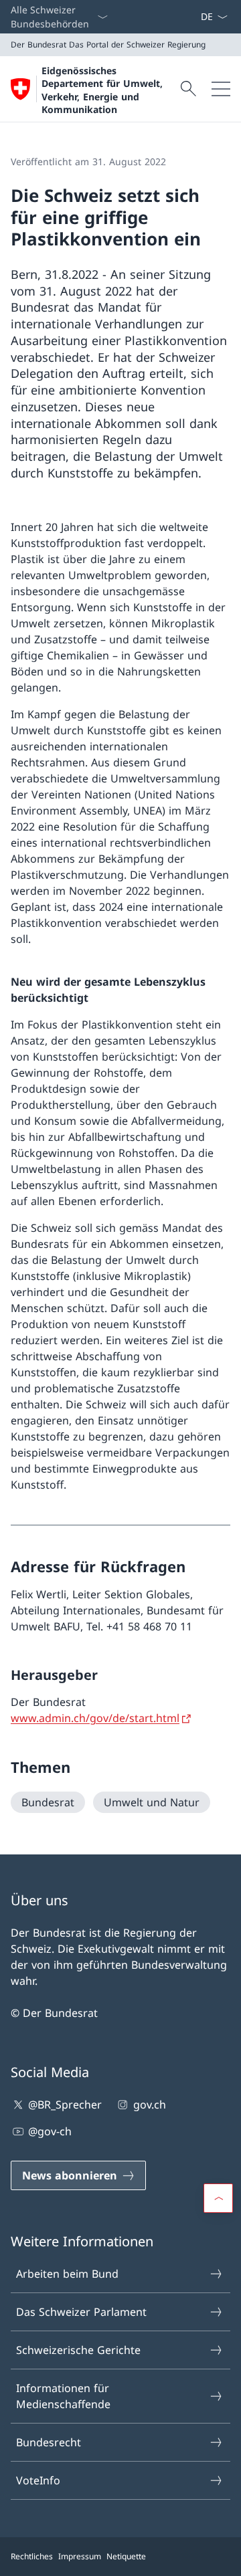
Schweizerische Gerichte (78, 2350)
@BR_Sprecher (65, 2105)
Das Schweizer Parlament (81, 2312)
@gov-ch (50, 2131)
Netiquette (126, 2556)
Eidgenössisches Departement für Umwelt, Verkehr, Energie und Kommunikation (102, 90)
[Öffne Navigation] (221, 89)
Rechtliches (32, 2556)
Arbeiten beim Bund (67, 2274)
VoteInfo (38, 2480)
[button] (218, 2198)
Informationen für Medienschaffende (63, 2396)
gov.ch (149, 2105)
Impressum (80, 2556)
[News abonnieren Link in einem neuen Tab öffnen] (195, 17)
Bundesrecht (49, 2442)
